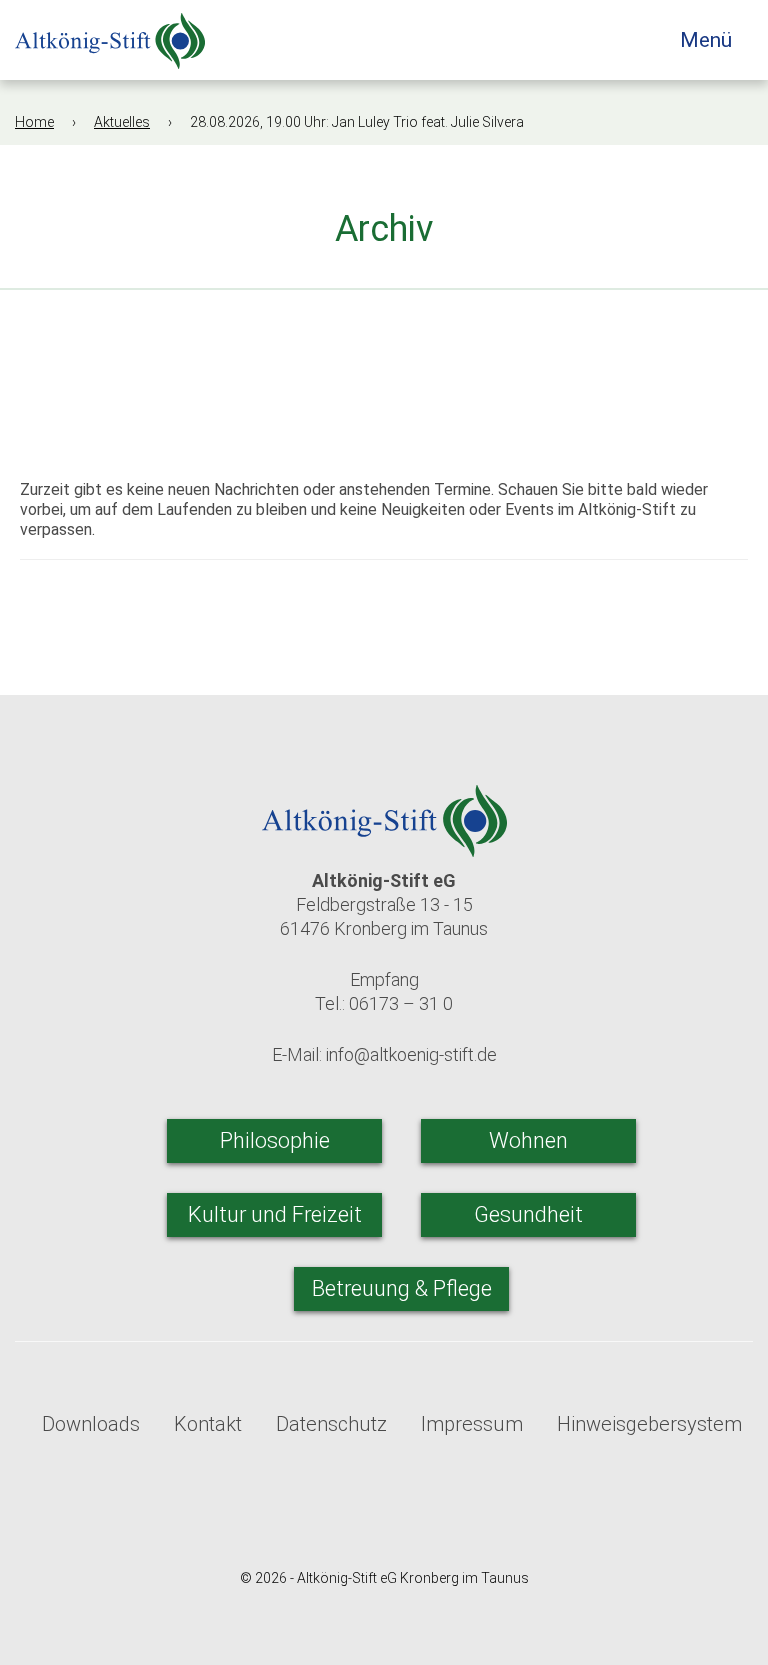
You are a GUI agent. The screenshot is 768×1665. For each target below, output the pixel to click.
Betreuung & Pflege (402, 1288)
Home (34, 122)
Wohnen (528, 1140)
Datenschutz (331, 1424)
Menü (708, 40)
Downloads (91, 1424)
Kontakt (208, 1424)
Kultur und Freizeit (275, 1214)
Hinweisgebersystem (649, 1424)
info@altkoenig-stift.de (411, 1054)
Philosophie (275, 1140)
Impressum (472, 1424)
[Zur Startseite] (110, 34)
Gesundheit (528, 1214)
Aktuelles (122, 122)
